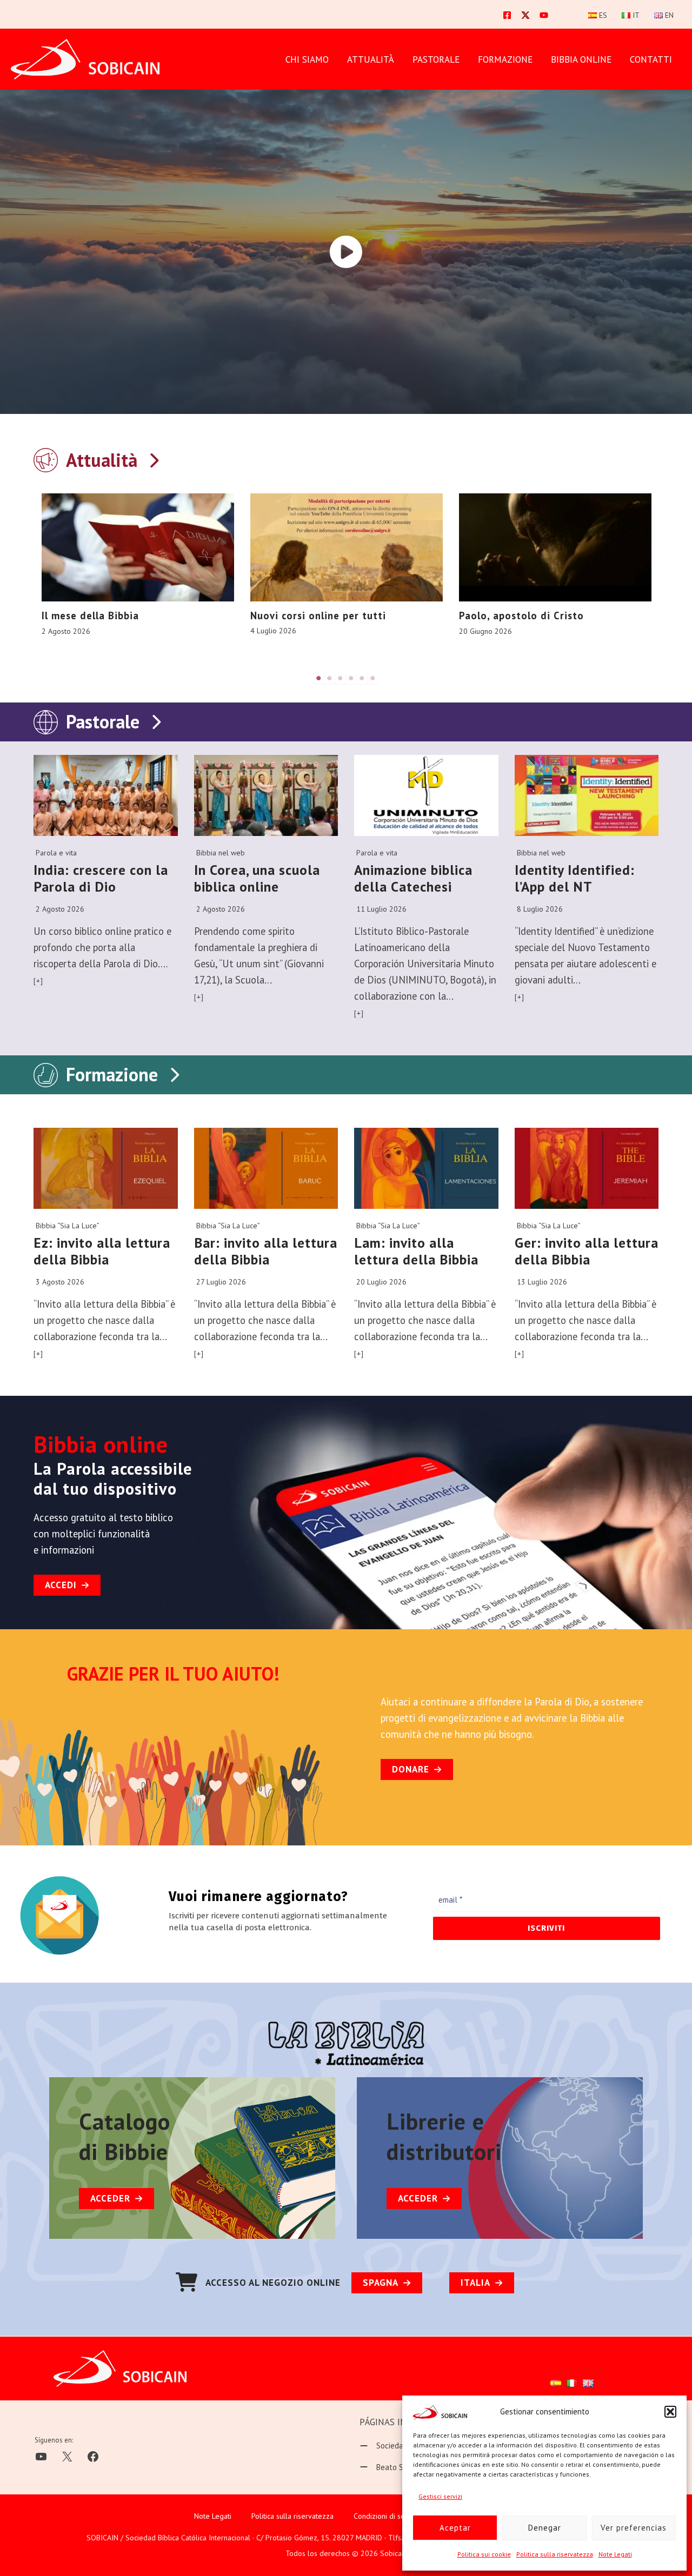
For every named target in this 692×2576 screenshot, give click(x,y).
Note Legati (615, 2554)
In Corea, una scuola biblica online (257, 878)
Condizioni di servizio (388, 2516)
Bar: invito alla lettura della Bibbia (266, 1251)
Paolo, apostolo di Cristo (521, 615)
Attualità (371, 59)
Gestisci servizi (440, 2496)
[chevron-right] (154, 458)
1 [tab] (319, 678)
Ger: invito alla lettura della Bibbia (587, 1251)
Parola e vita (56, 853)
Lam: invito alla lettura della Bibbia (416, 1251)
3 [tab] (341, 678)
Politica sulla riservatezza (555, 2554)
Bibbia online (581, 59)
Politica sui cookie (484, 2554)
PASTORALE (436, 59)
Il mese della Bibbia (90, 615)
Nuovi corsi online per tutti (318, 615)
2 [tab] (330, 678)
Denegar (545, 2528)
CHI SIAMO (307, 59)
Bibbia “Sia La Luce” (68, 1226)
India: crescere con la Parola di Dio (101, 878)
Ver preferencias (634, 2528)
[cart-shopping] (187, 2282)
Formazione (112, 1074)
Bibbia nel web (221, 853)
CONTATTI (651, 59)
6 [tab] (373, 678)
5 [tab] (362, 678)
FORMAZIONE (505, 59)
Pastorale (103, 721)
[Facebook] (507, 15)
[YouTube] (544, 15)
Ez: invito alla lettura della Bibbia (102, 1251)
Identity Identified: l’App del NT (575, 878)
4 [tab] (351, 678)
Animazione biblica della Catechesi (413, 878)
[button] (670, 2412)
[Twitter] (525, 15)
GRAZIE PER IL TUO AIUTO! (173, 1674)
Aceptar (455, 2528)
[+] (38, 981)
